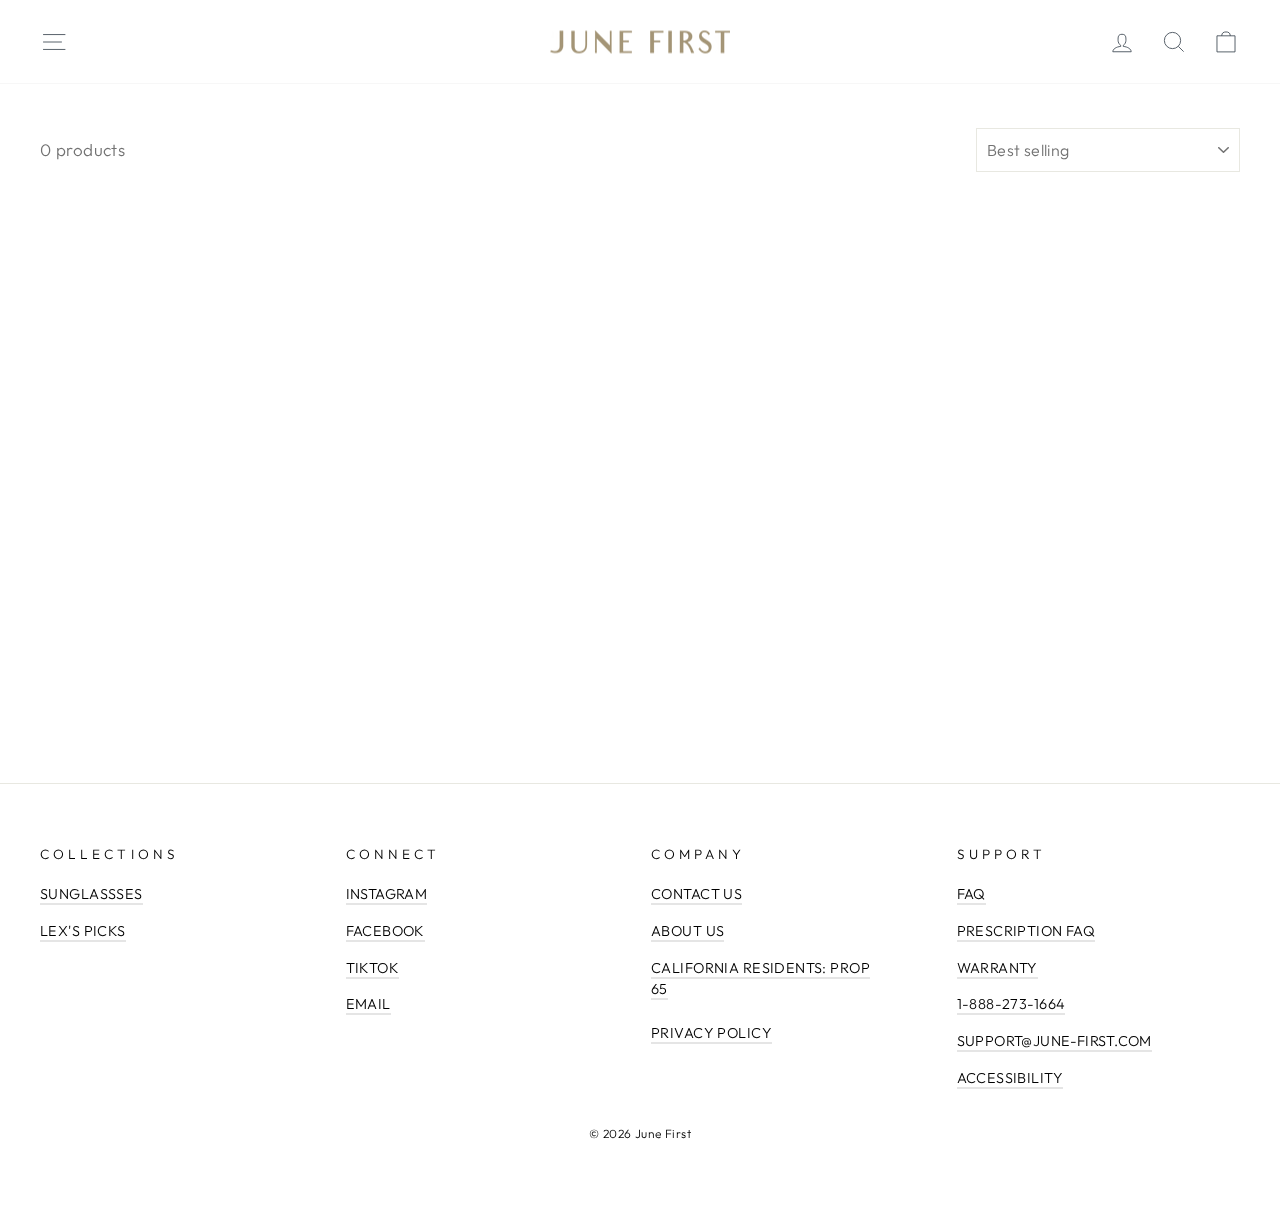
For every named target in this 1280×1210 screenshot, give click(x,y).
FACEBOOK (385, 931)
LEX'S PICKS (83, 931)
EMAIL (368, 1004)
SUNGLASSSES (91, 894)
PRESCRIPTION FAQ (1026, 931)
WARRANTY (997, 968)
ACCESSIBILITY (1010, 1078)
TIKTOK (373, 968)
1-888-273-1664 (1011, 1004)
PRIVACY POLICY (711, 1033)
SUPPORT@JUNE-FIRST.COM (1054, 1041)
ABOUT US (687, 931)
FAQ (971, 894)
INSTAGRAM (387, 894)
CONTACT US (696, 894)
